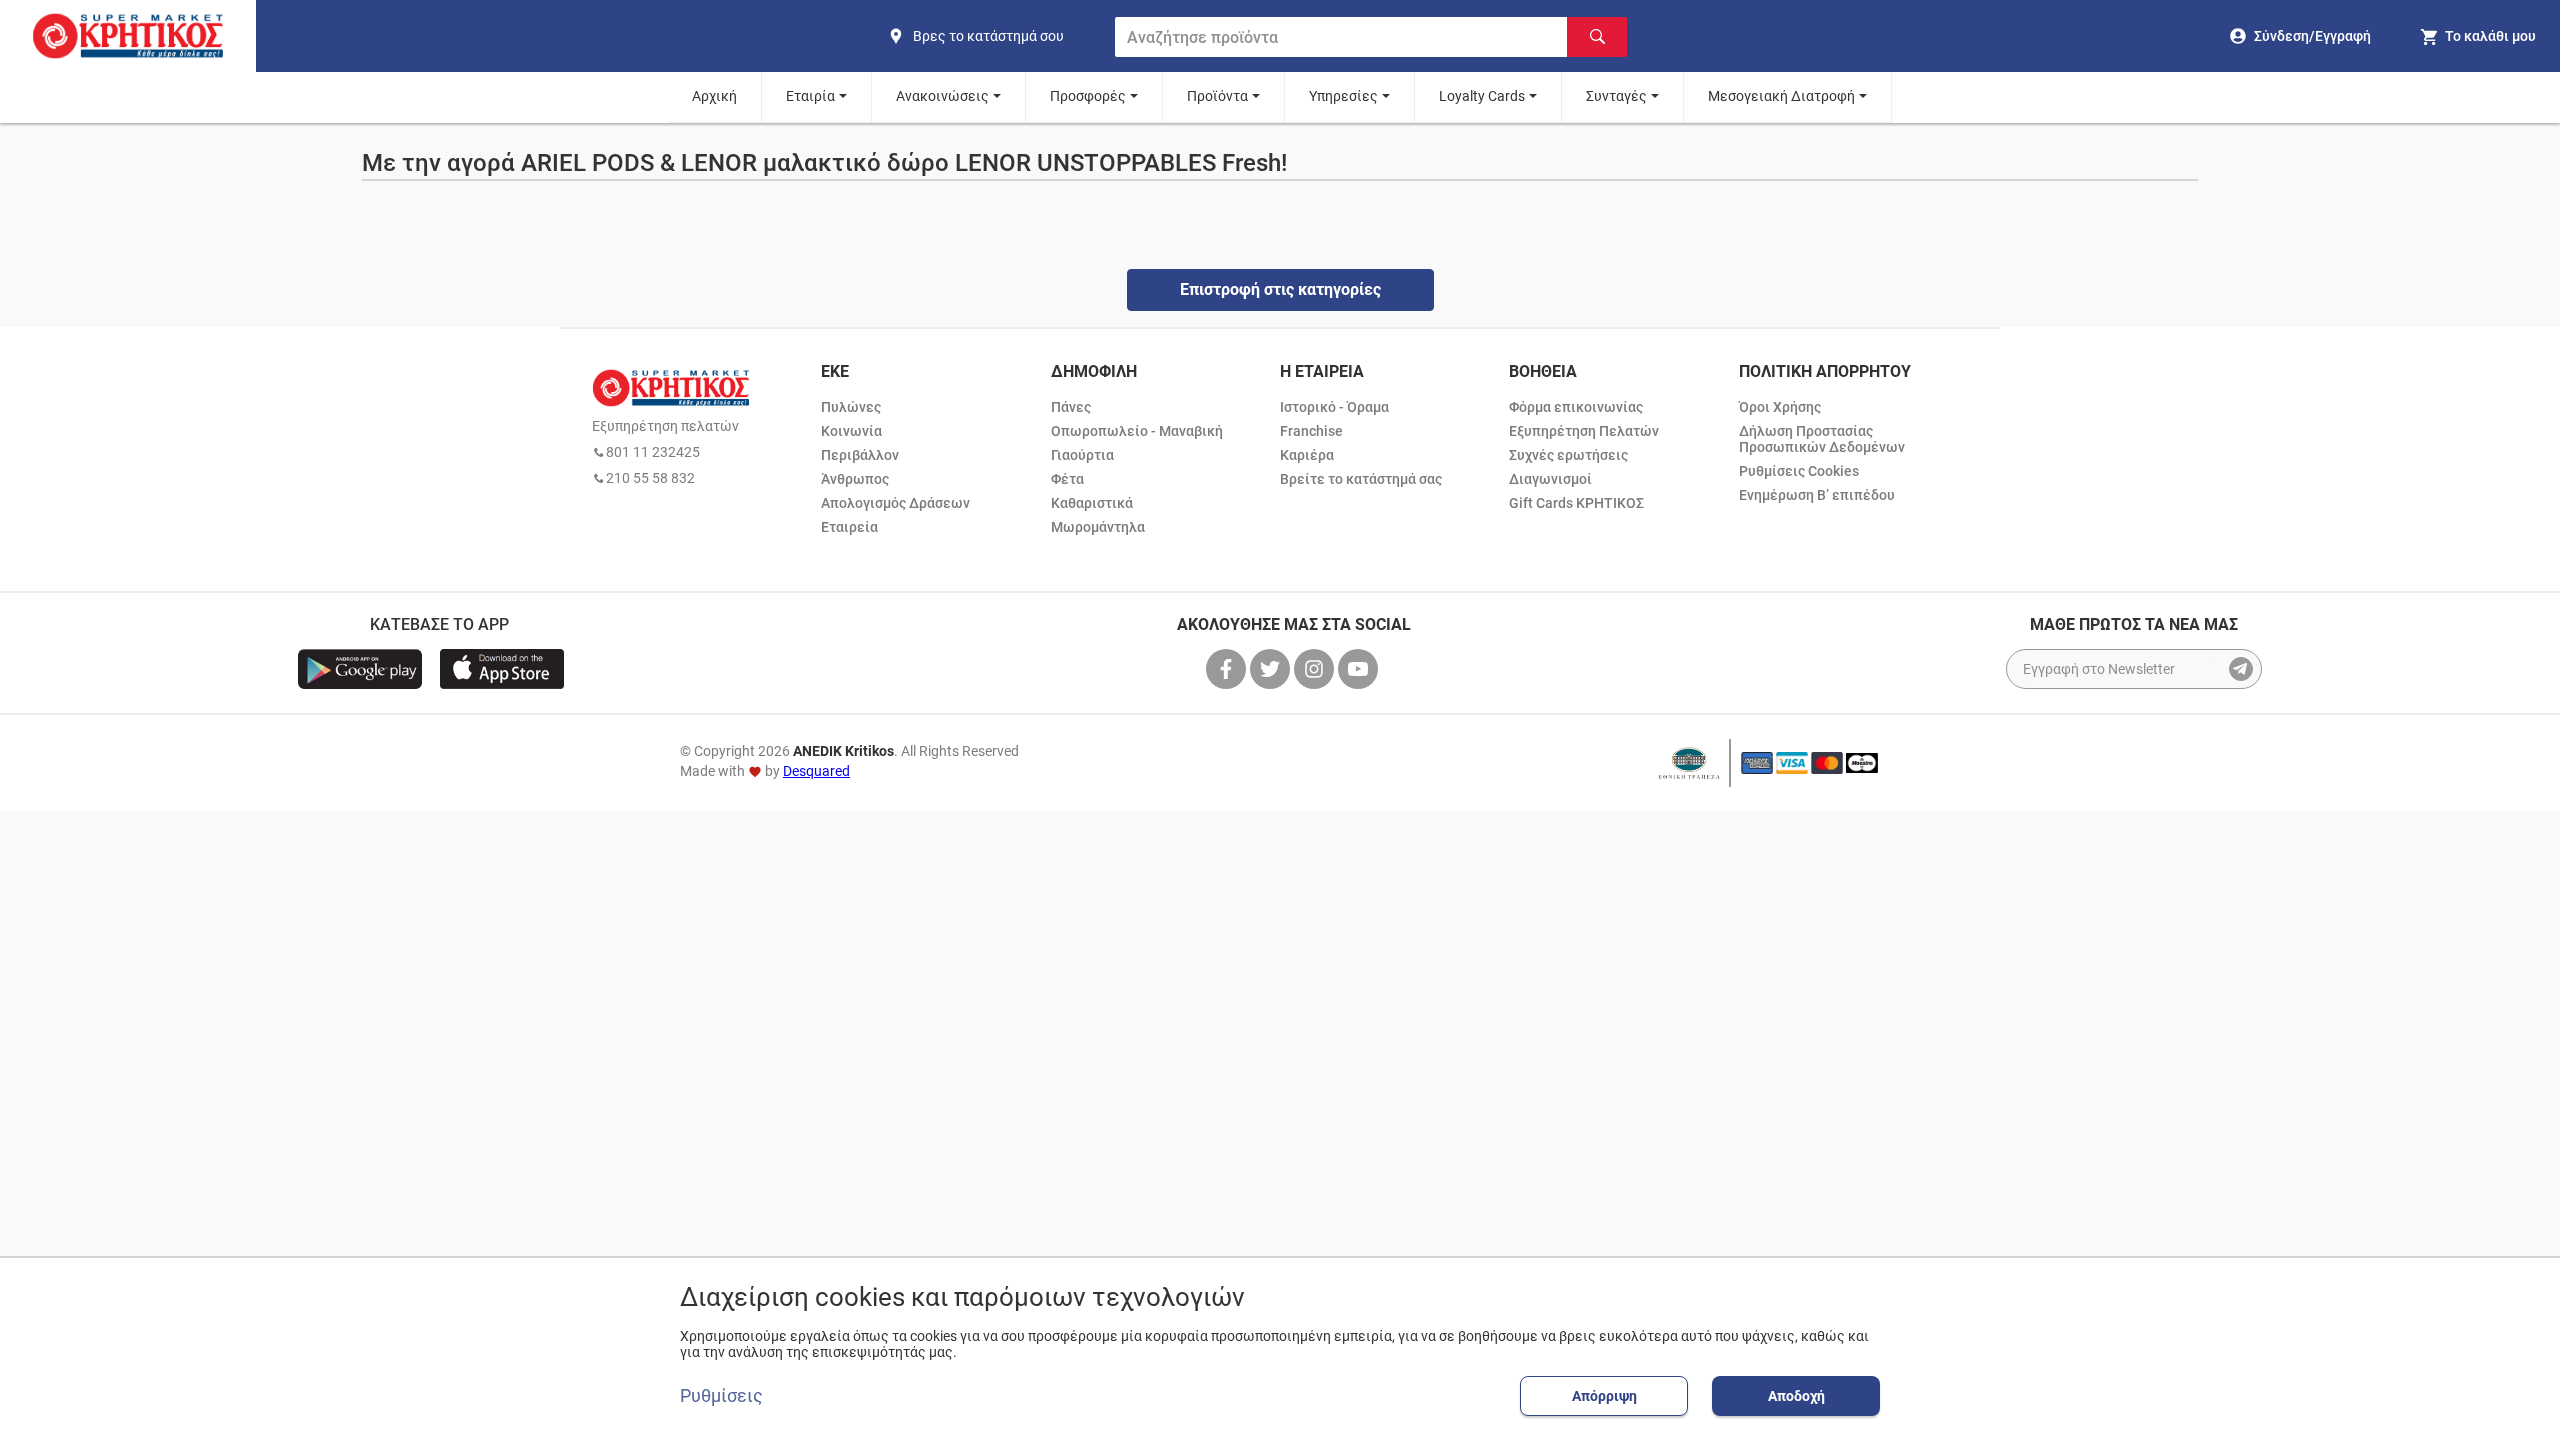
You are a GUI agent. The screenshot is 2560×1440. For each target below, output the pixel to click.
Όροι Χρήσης (1780, 407)
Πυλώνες (851, 407)
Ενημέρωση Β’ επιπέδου (1817, 495)
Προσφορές (1088, 96)
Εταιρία (810, 96)
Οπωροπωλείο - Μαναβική (1137, 431)
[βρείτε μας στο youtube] (1360, 669)
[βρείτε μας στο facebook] (1228, 669)
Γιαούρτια (1082, 455)
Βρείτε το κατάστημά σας (1361, 479)
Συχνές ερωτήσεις (1568, 455)
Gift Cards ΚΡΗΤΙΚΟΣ (1576, 503)
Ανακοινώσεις (942, 96)
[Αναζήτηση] (1597, 37)
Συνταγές (1616, 96)
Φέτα (1067, 479)
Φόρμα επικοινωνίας (1576, 407)
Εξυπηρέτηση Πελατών (1584, 431)
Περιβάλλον (860, 455)
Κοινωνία (851, 431)
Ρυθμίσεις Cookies (1799, 471)
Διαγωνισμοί (1550, 479)
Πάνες (1071, 407)
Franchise (1311, 431)
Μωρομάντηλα (1098, 527)
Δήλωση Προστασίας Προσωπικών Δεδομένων (1822, 439)
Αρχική (714, 96)
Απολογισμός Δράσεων (895, 503)
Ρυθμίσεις (721, 1396)
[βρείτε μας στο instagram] (1316, 669)
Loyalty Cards (1482, 96)
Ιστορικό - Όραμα (1334, 407)
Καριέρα (1307, 455)
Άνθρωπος (855, 479)
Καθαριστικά (1092, 503)
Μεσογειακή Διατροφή (1781, 96)
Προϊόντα (1217, 96)
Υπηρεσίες (1343, 96)
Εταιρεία (849, 527)
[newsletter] (2241, 669)
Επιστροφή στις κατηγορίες (1280, 289)
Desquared (816, 771)
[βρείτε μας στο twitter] (1272, 669)
